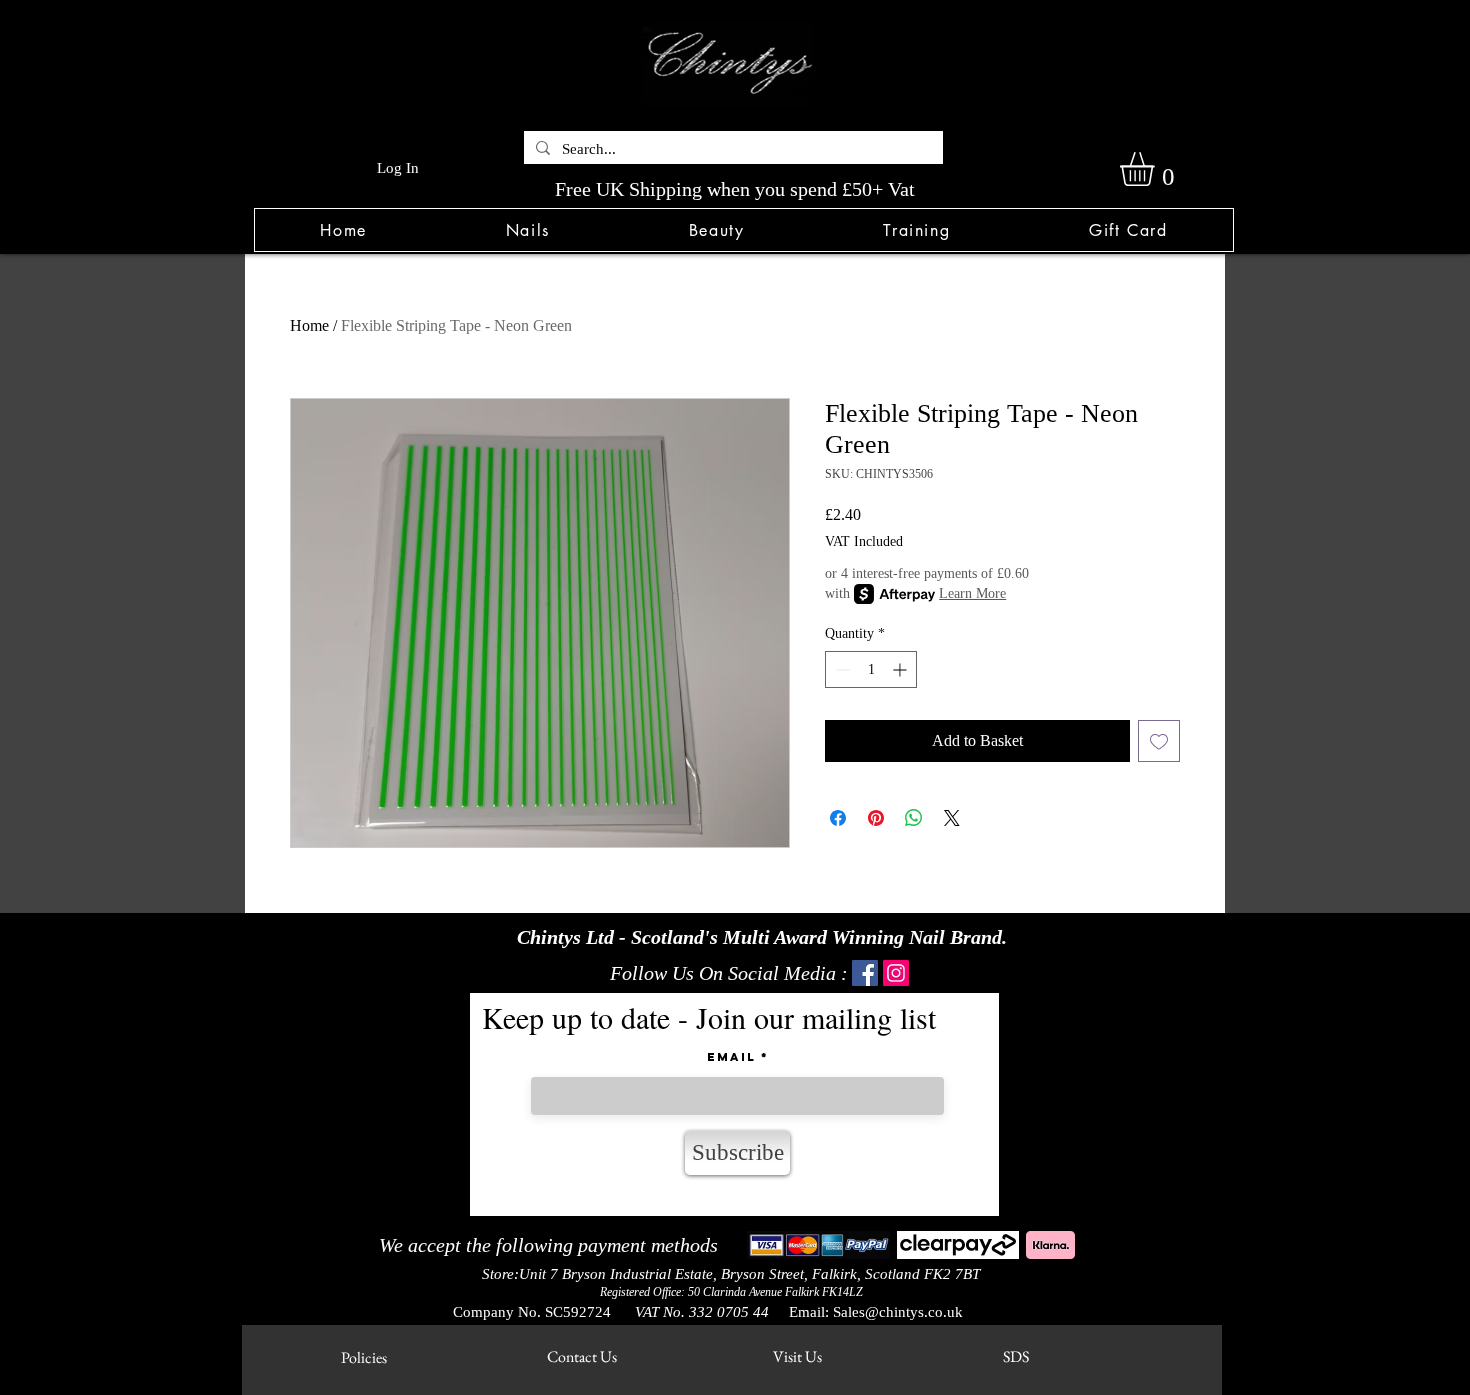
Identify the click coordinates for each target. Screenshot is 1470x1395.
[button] (527, 230)
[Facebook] (865, 973)
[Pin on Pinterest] (876, 818)
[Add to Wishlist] (1159, 741)
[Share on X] (952, 818)
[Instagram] (896, 973)
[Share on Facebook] (838, 818)
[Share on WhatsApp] (914, 818)
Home (309, 325)
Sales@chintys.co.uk (898, 1312)
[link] (1157, 169)
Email (731, 1057)
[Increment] (901, 669)
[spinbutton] (871, 669)
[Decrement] (840, 669)
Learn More (972, 593)
